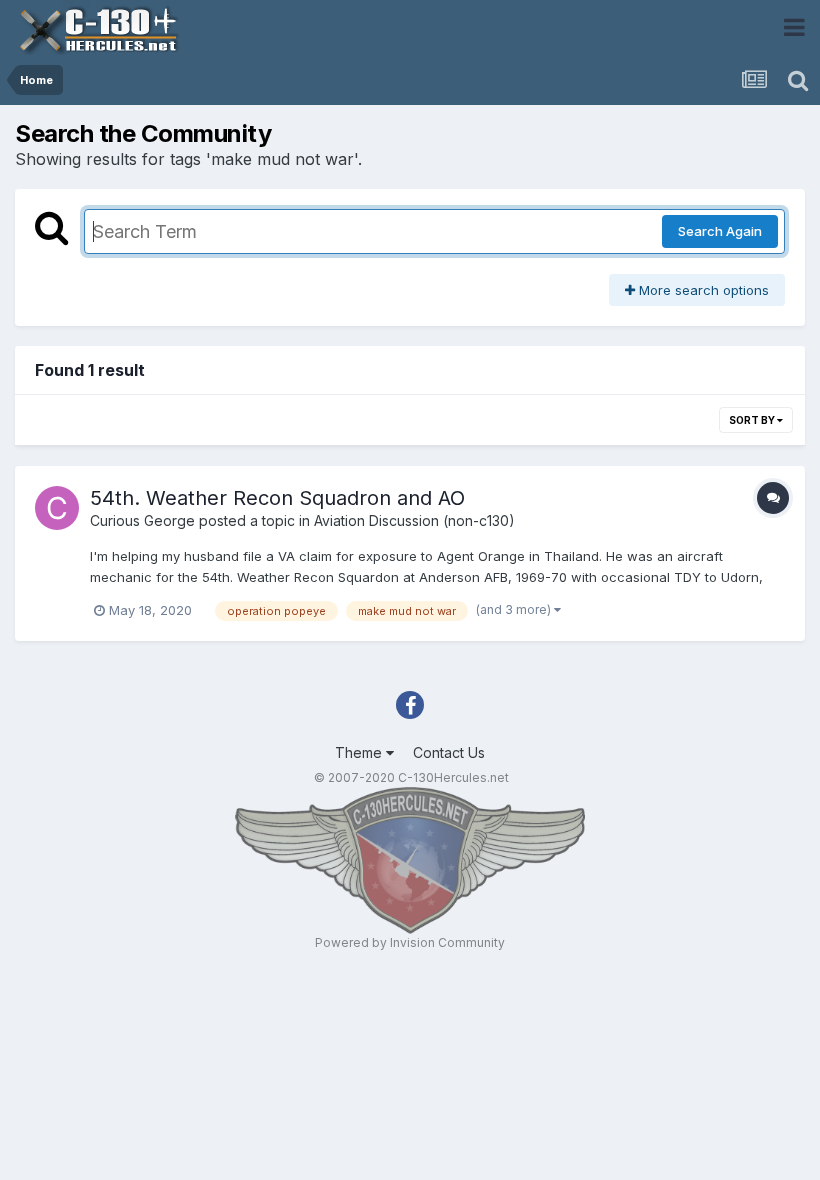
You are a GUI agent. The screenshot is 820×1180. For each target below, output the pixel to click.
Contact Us (449, 752)
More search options (702, 290)
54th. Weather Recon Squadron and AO (277, 498)
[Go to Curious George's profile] (57, 508)
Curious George (142, 520)
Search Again (720, 231)
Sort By (753, 420)
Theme (360, 752)
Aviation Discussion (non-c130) (414, 520)
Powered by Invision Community (410, 942)
